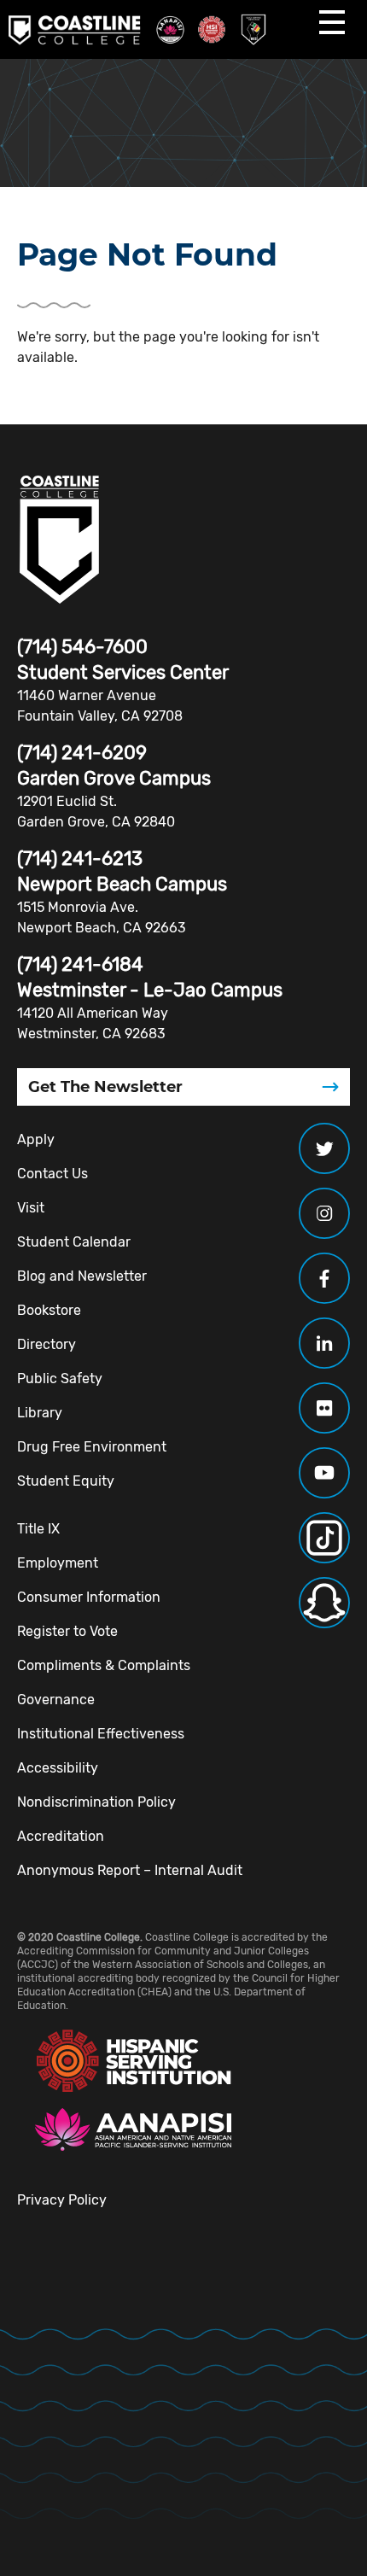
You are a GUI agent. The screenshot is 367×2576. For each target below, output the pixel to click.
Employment (58, 1563)
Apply (36, 1139)
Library (40, 1413)
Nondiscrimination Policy (96, 1802)
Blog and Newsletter (82, 1276)
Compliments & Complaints (104, 1665)
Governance (56, 1700)
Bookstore (49, 1310)
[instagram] (324, 1213)
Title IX (38, 1529)
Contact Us (52, 1174)
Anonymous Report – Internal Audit (130, 1870)
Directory (47, 1344)
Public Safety (60, 1379)
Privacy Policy (62, 2200)
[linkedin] (324, 1343)
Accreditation (61, 1836)
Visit (31, 1208)
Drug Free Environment (92, 1447)
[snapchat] (324, 1603)
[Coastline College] (60, 540)
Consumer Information (89, 1597)
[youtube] (324, 1473)
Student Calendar (74, 1242)
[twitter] (324, 1148)
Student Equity (66, 1481)
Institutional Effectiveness (101, 1734)
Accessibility (58, 1768)
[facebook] (324, 1278)
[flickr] (324, 1408)
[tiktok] (324, 1538)
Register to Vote (67, 1631)
